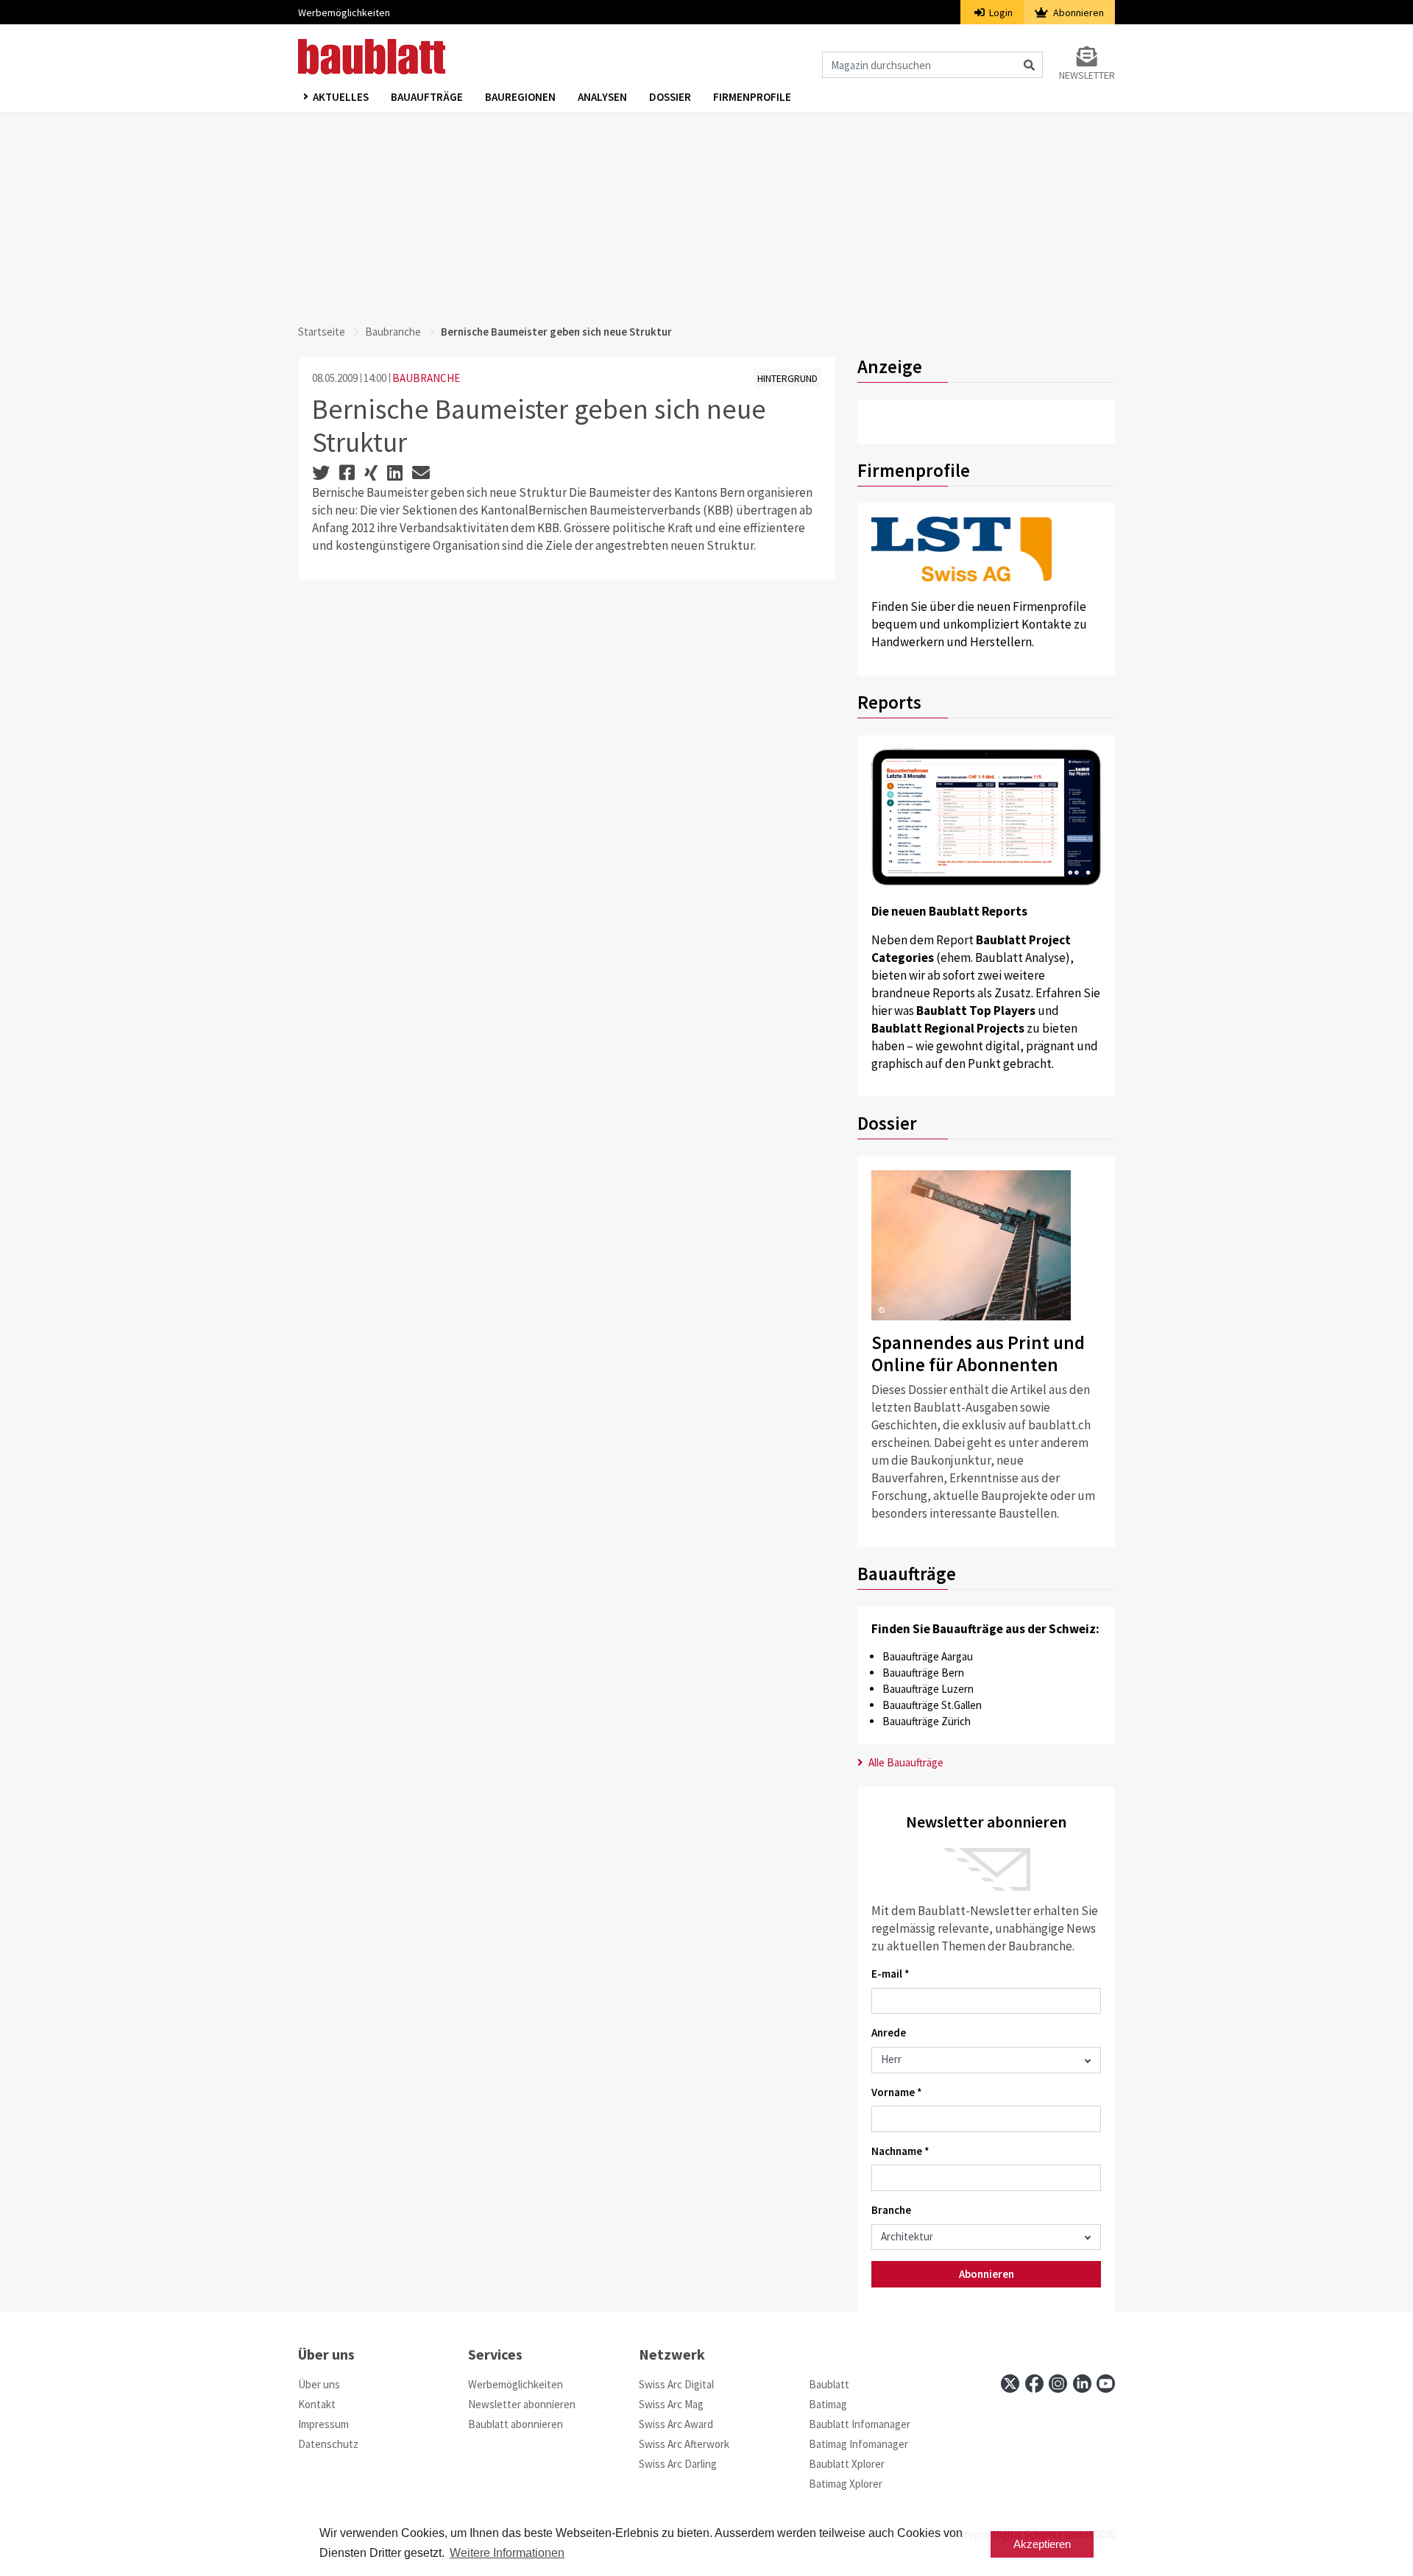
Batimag (828, 2404)
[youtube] (1106, 2384)
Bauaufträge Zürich (927, 1721)
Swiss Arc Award (676, 2424)
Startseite (322, 332)
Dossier (670, 97)
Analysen (602, 97)
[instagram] (1058, 2384)
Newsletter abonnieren (522, 2404)
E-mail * (890, 1974)
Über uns (319, 2384)
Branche (891, 2210)
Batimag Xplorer (846, 2484)
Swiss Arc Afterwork (684, 2444)
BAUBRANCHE (426, 378)
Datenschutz (328, 2444)
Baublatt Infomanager (860, 2424)
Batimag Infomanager (858, 2444)
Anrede (889, 2032)
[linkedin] (1082, 2384)
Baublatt (829, 2384)
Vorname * (897, 2092)
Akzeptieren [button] (1042, 2544)
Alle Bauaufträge (905, 1762)
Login (1000, 13)
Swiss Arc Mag (671, 2404)
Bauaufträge (427, 97)
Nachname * (900, 2151)
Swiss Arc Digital (676, 2384)
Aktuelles (341, 97)
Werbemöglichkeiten (344, 13)
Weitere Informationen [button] (507, 2553)
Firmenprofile (752, 97)
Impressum (323, 2424)
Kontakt (317, 2404)
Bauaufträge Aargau (928, 1656)
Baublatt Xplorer (847, 2464)
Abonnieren (1077, 13)
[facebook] (1034, 2384)
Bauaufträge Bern (923, 1673)
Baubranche (393, 332)
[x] (1010, 2384)
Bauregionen (520, 97)
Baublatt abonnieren (516, 2424)
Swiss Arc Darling (678, 2464)
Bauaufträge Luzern (928, 1689)
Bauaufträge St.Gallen (932, 1705)
